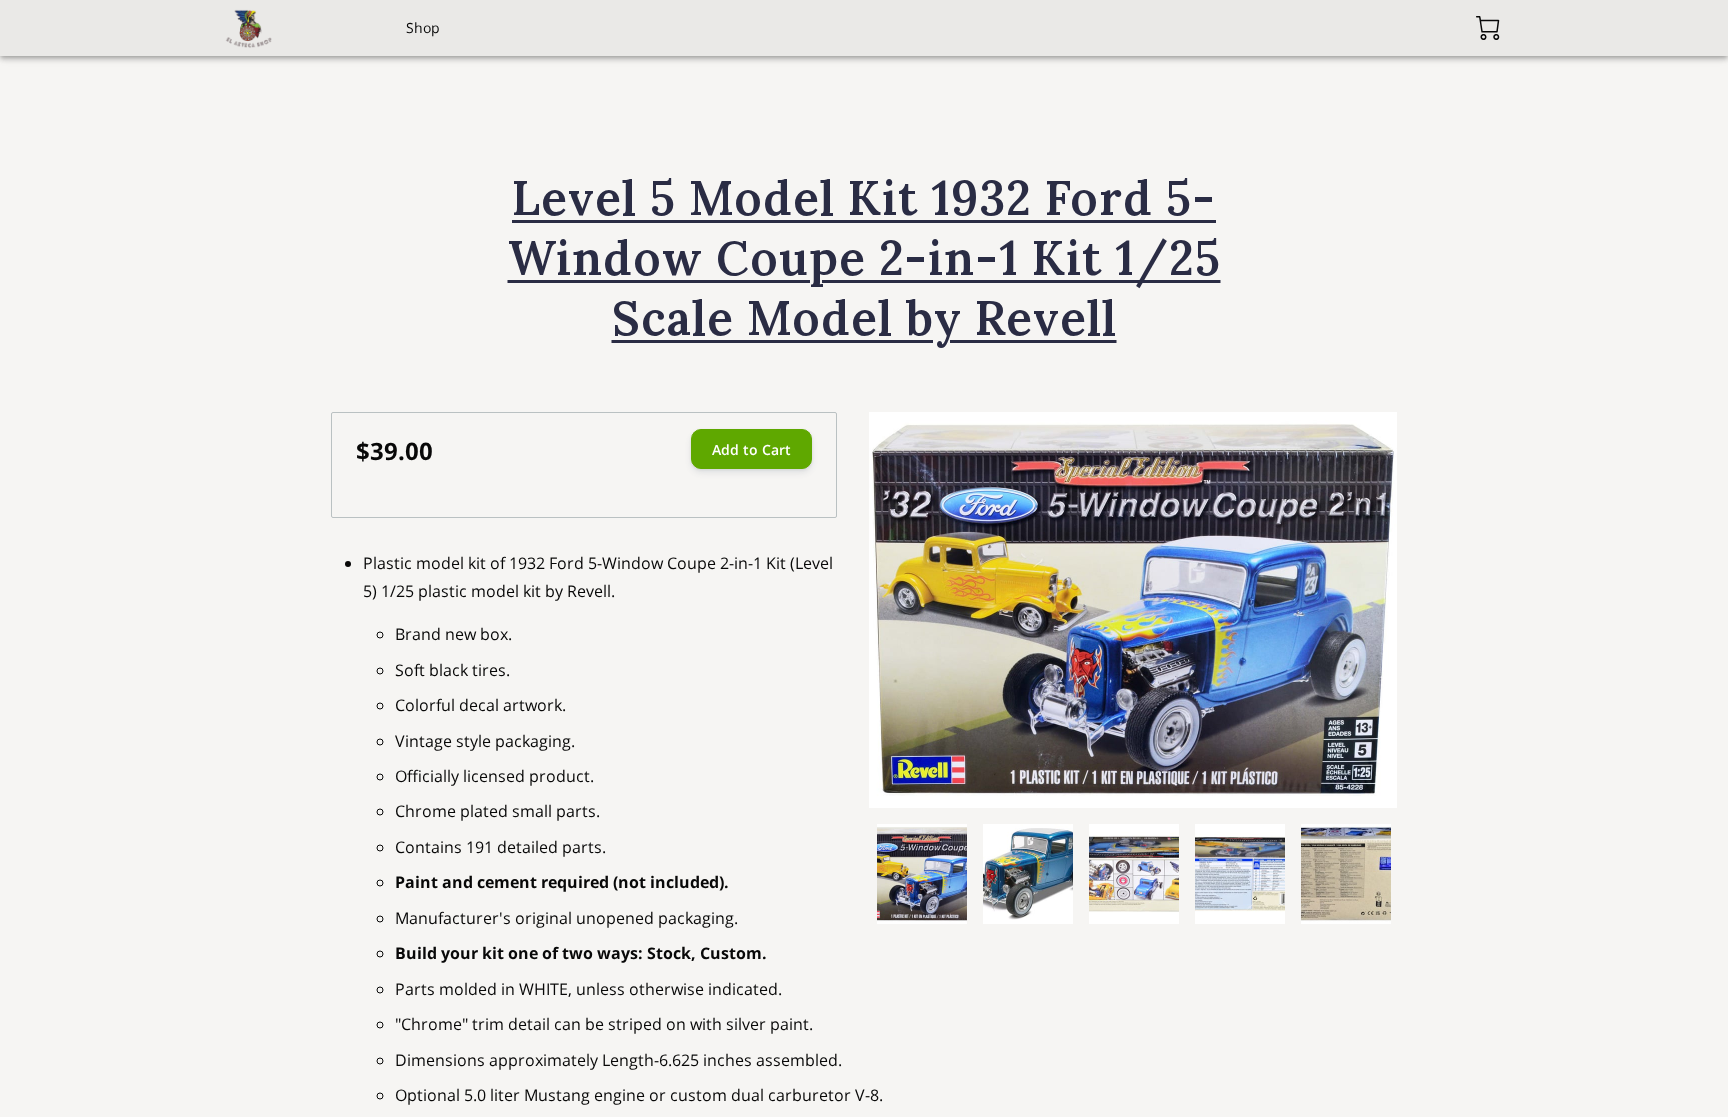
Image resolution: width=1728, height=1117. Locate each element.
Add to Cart (751, 449)
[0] (1488, 28)
